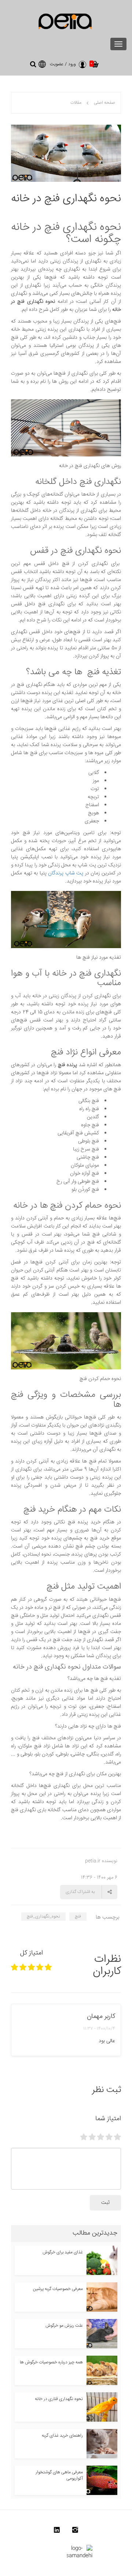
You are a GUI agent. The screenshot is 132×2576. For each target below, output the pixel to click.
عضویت (57, 64)
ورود (72, 64)
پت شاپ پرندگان (66, 873)
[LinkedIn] (57, 2532)
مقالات (76, 103)
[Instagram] (75, 2532)
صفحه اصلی (104, 103)
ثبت (105, 2203)
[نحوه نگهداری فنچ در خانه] (66, 154)
